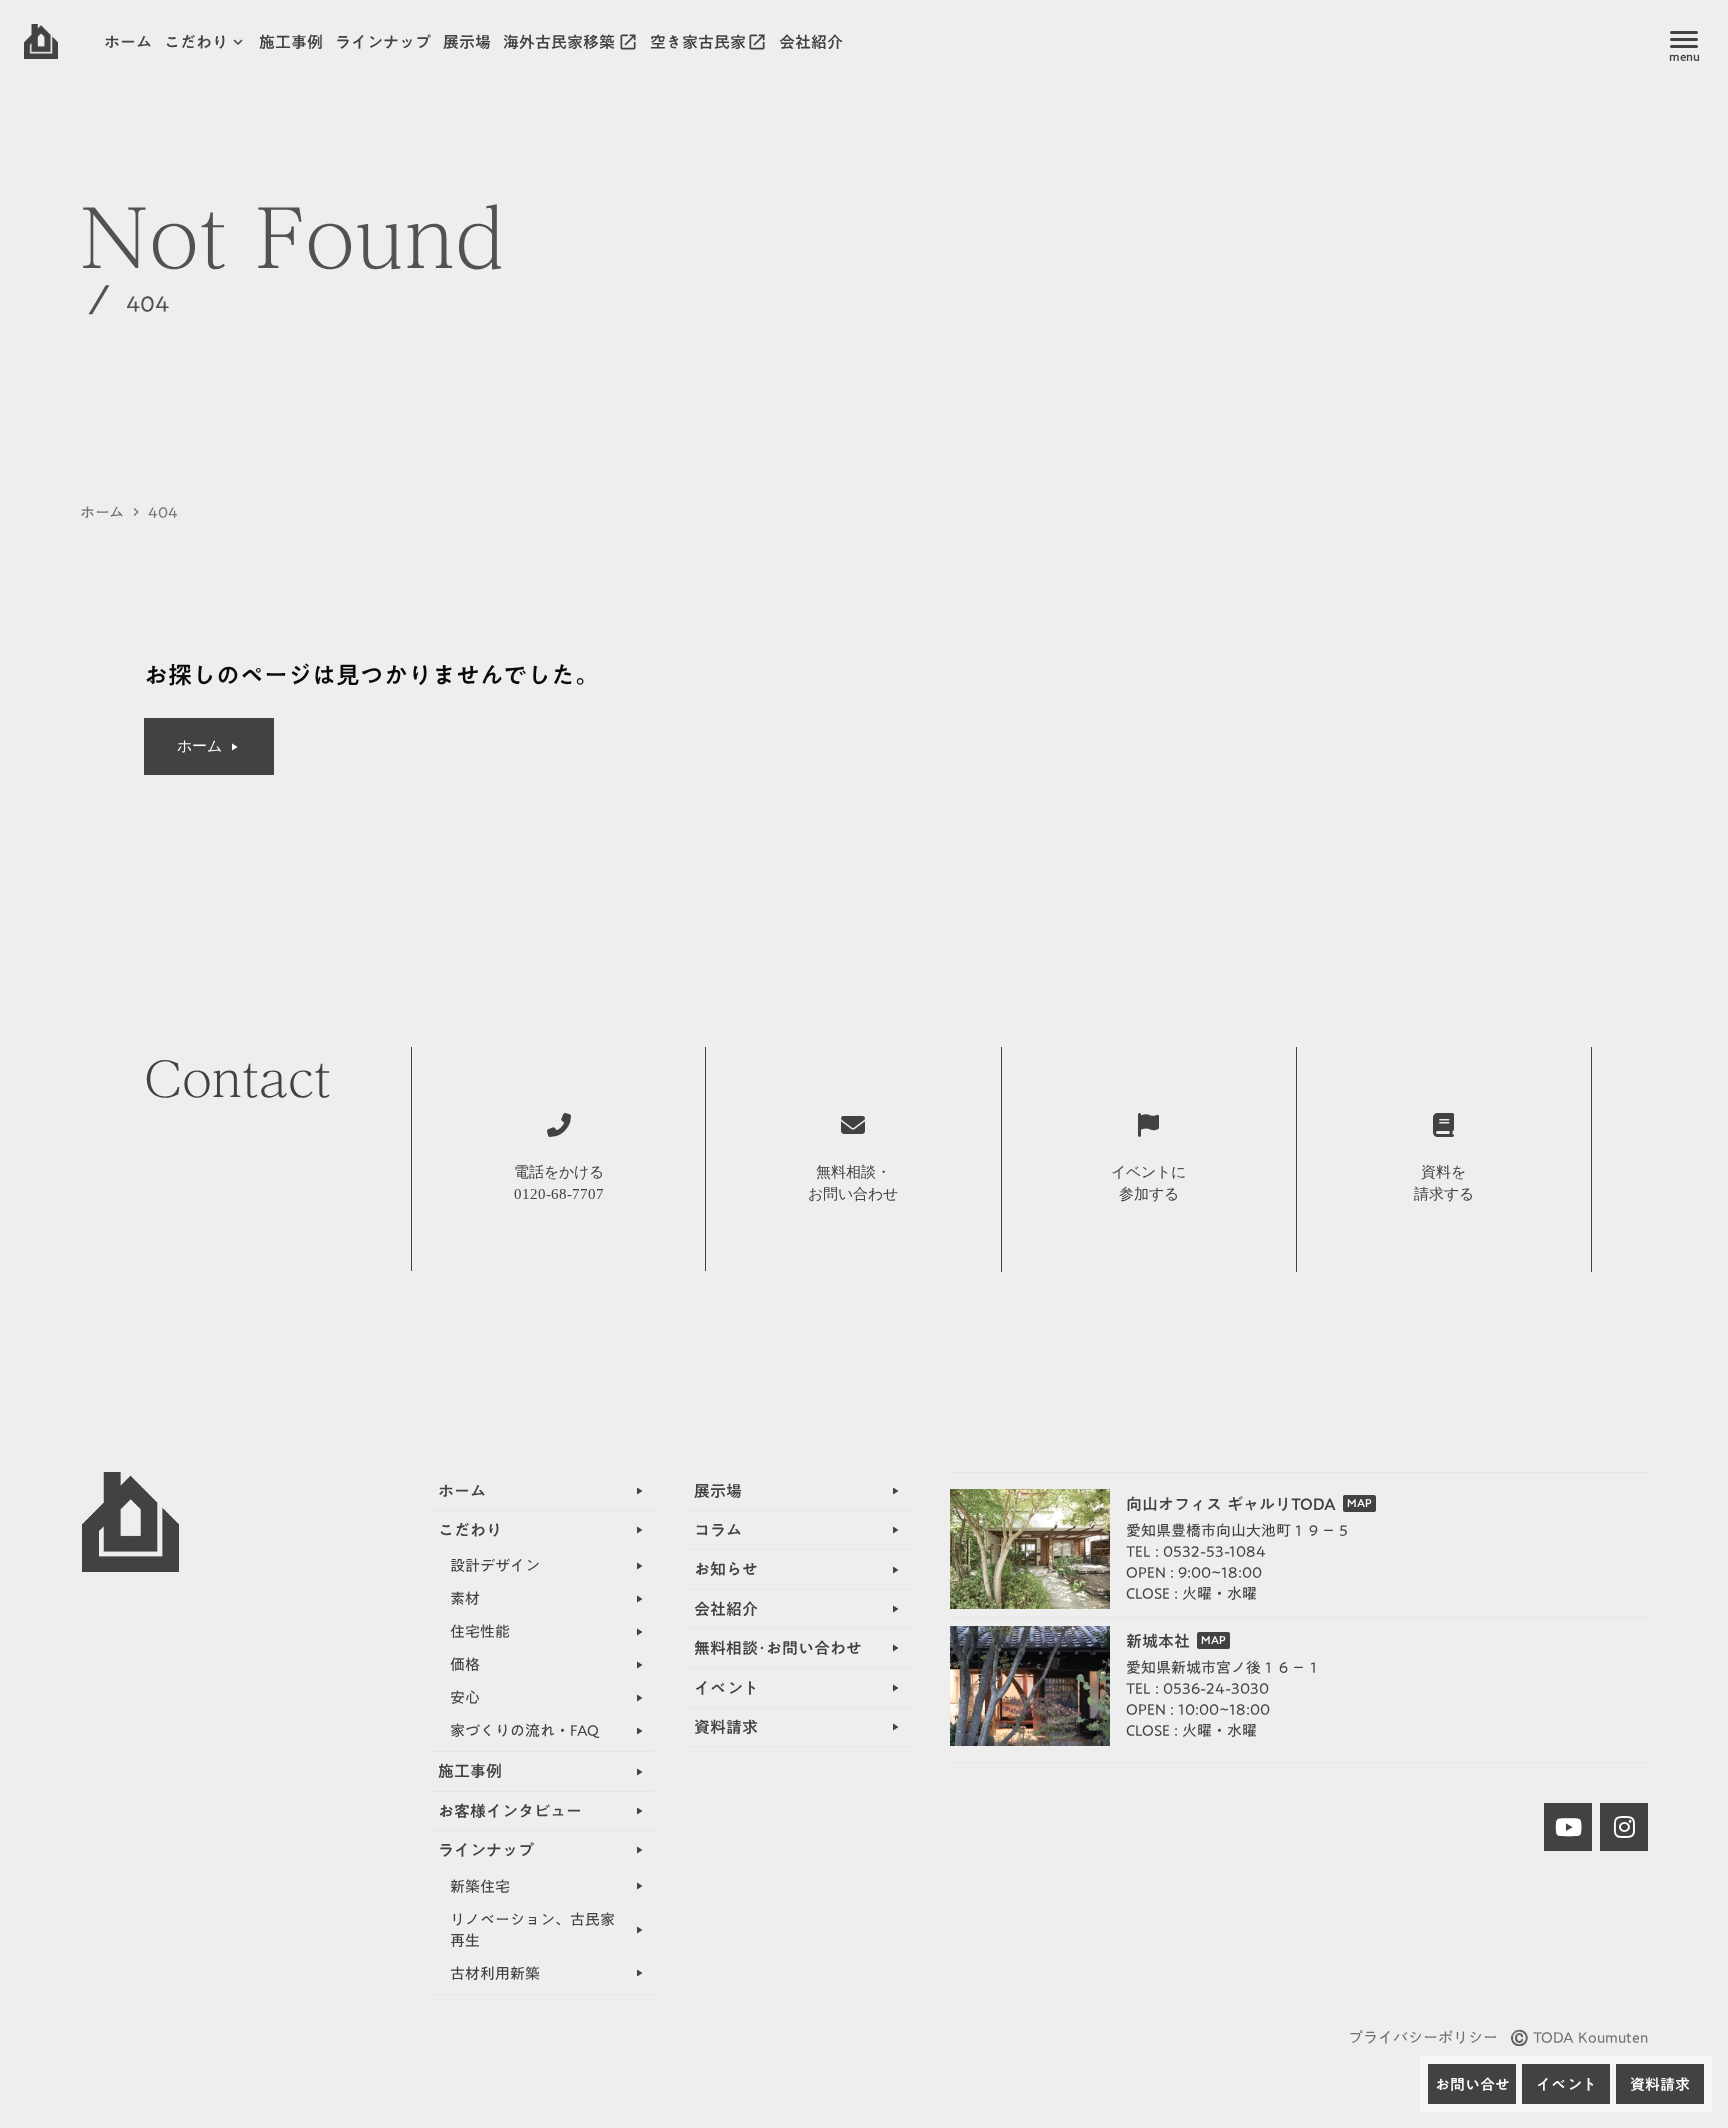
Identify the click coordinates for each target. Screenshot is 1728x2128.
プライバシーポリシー (1423, 2037)
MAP (1359, 1503)
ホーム (102, 512)
